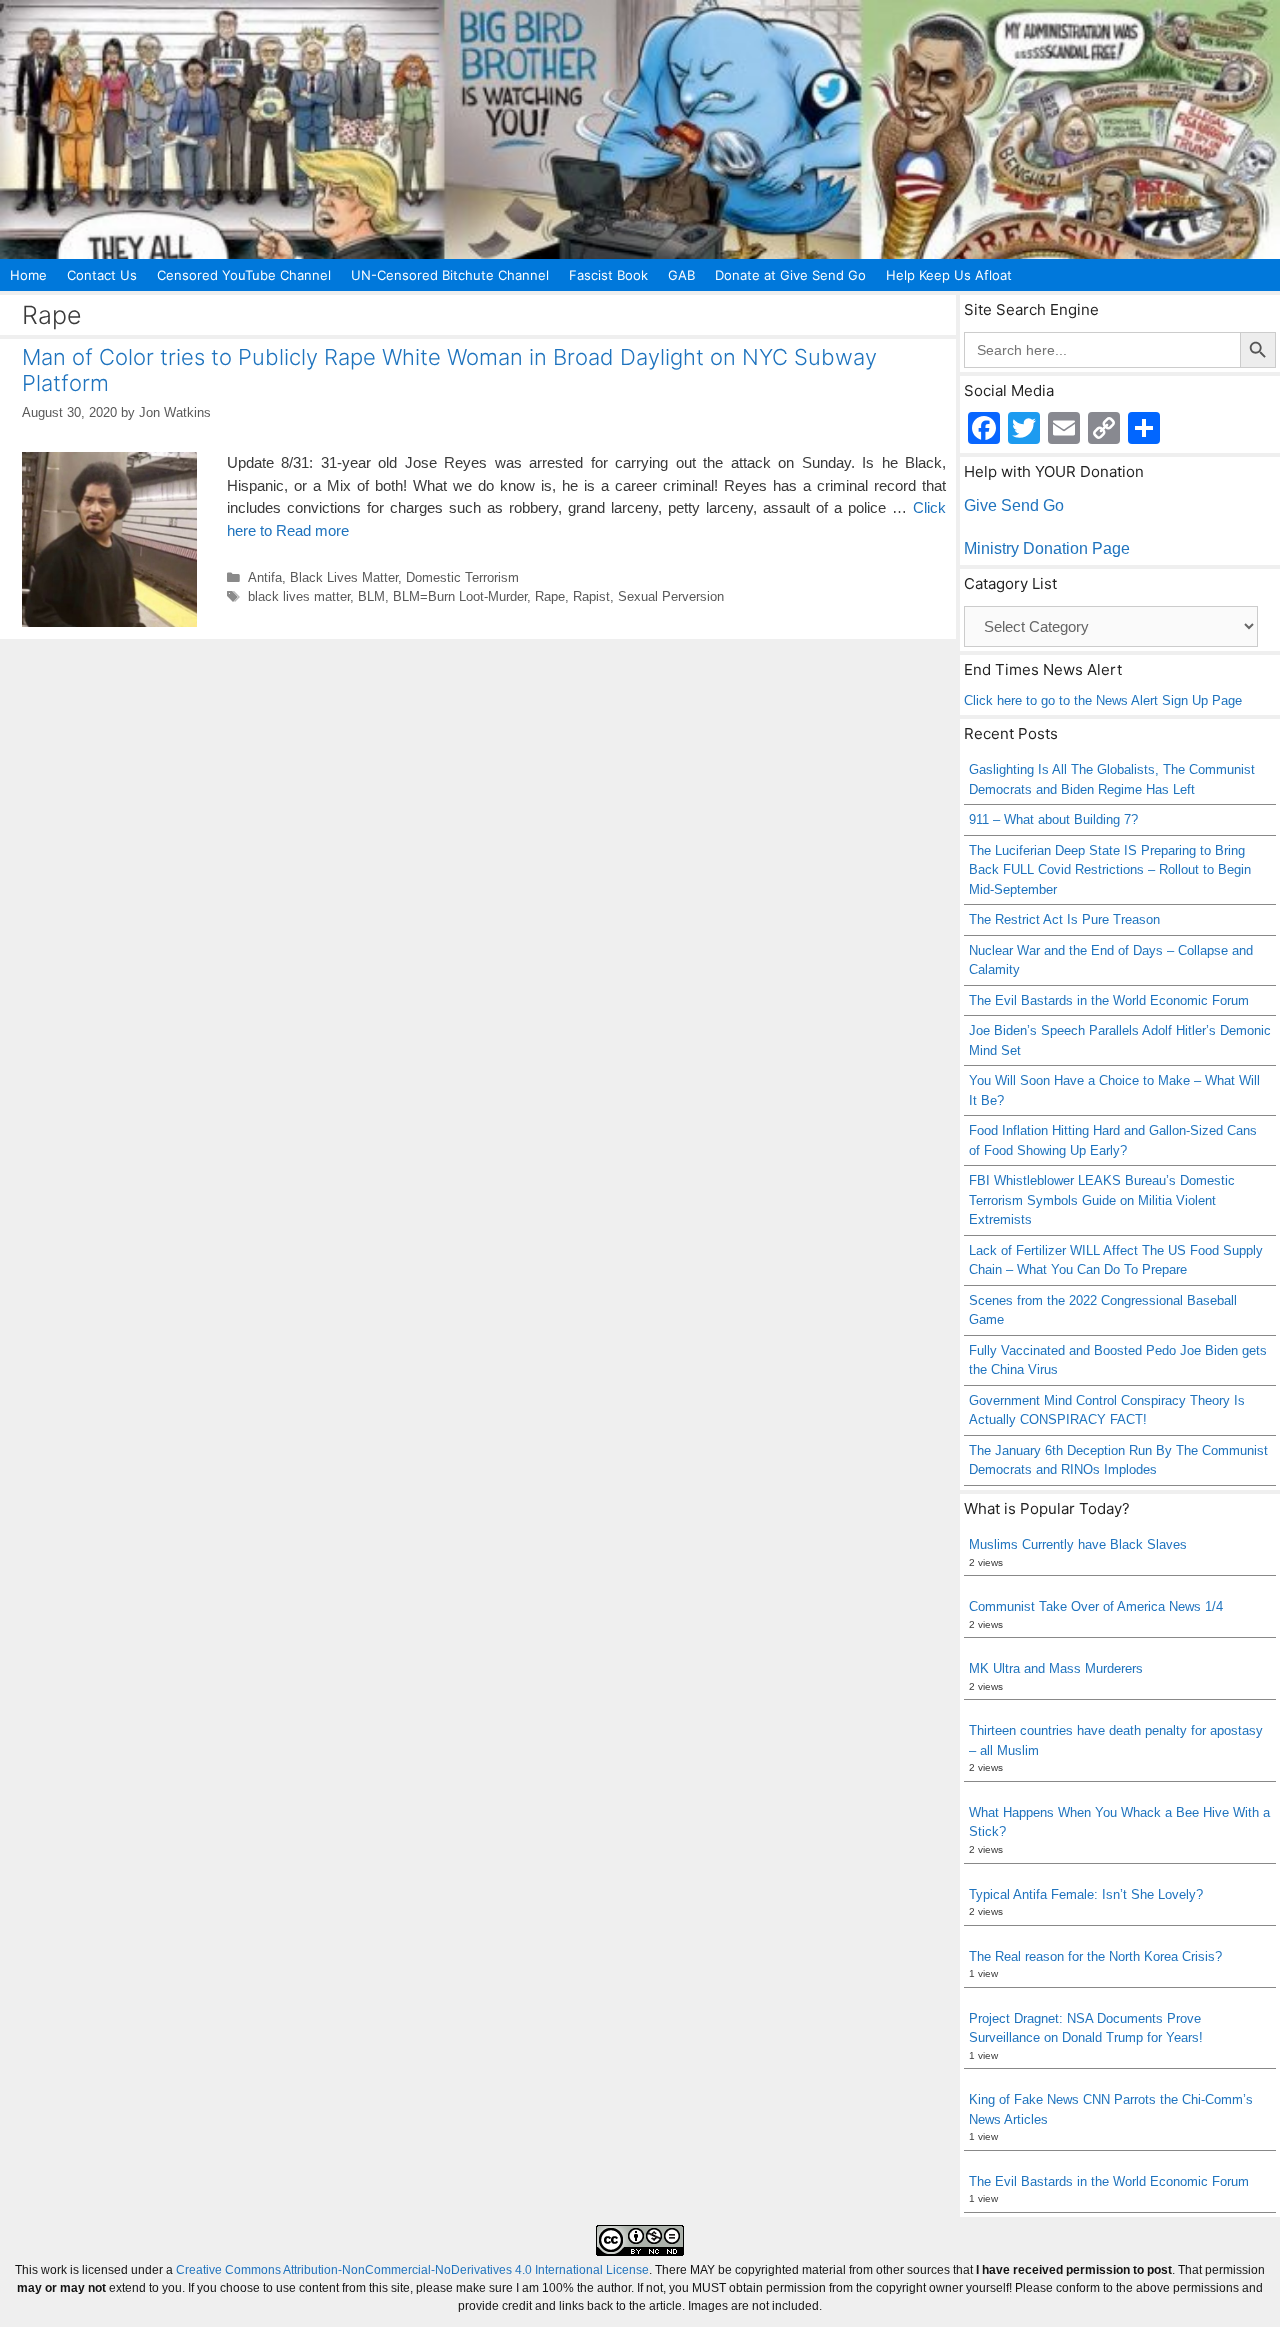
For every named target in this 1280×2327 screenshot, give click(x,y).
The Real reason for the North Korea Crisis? (1095, 1956)
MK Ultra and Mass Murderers (1056, 1668)
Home (28, 275)
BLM (371, 596)
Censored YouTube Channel (244, 275)
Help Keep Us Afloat (949, 275)
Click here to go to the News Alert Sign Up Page (1103, 700)
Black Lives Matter (344, 577)
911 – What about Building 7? (1053, 819)
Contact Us (102, 275)
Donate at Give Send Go (790, 275)
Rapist (591, 596)
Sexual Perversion (671, 596)
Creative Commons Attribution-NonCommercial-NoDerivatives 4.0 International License (412, 2270)
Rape (550, 596)
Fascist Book (608, 275)
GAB (681, 275)
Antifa (265, 577)
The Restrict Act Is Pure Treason (1064, 919)
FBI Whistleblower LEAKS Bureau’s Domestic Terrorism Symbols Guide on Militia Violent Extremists (1102, 1200)
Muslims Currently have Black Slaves (1078, 1544)
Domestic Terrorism (462, 577)
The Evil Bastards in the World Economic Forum (1109, 1000)
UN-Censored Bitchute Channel (450, 275)
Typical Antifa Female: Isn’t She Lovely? (1086, 1894)
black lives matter (299, 596)
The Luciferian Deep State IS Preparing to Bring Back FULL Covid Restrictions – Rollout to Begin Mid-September (1110, 870)
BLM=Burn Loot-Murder (460, 596)
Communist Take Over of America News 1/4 (1096, 1606)
